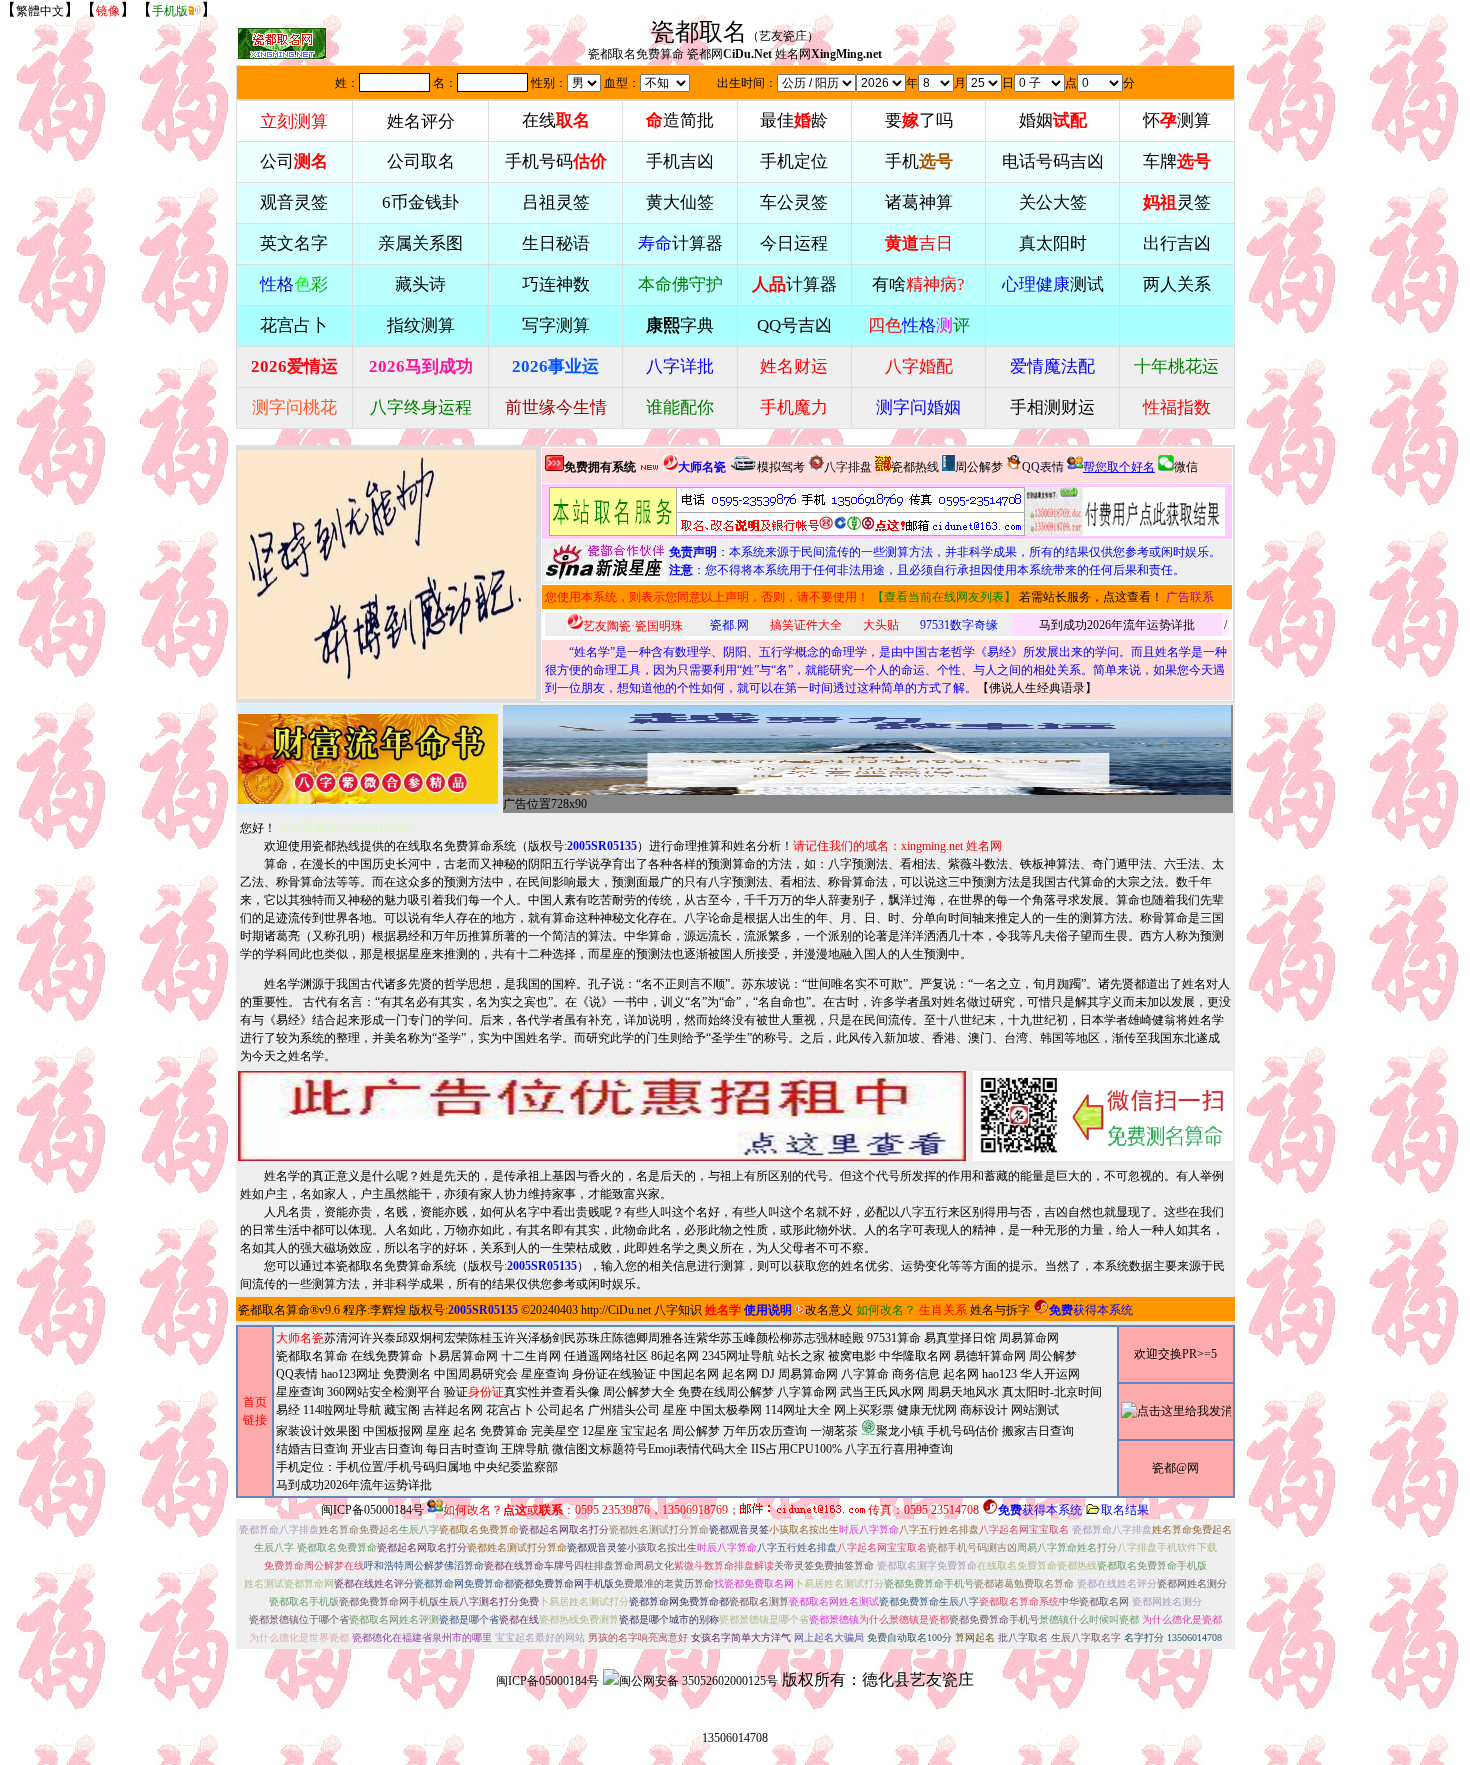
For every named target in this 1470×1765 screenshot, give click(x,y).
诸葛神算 (919, 202)
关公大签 (1053, 202)
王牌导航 (525, 1449)
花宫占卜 (510, 1410)
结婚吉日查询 (312, 1449)
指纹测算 (421, 325)
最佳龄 (794, 120)
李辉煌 (388, 1310)
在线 (556, 120)
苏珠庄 (594, 1338)
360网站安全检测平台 (384, 1392)
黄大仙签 (680, 202)
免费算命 (504, 1431)
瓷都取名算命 (274, 1310)
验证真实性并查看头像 (522, 1392)
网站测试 (1035, 1410)
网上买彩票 (864, 1410)
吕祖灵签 (556, 202)
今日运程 (794, 243)
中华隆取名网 (915, 1356)
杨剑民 (558, 1338)
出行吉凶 (1177, 243)
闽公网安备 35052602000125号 (698, 1681)
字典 (680, 325)
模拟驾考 (781, 467)
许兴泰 (378, 1338)
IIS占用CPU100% (796, 1449)
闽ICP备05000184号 (372, 1510)
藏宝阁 (402, 1410)
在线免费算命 (387, 1356)
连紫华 (702, 1338)
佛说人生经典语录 (1037, 688)
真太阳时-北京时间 (1052, 1392)
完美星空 (555, 1431)
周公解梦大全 (639, 1392)
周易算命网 (808, 1374)
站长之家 (801, 1356)
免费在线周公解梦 (726, 1392)
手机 (919, 161)
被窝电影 (852, 1356)
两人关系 (1177, 284)
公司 (294, 161)
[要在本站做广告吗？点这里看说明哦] (602, 1116)
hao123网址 (350, 1374)
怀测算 (1177, 120)
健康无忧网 (927, 1410)
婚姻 (1053, 120)
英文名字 (294, 243)
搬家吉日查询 (1038, 1431)
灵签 (1177, 202)
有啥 (918, 284)
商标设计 (984, 1410)
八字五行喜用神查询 (899, 1449)
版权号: (582, 846)
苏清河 (342, 1338)
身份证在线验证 (614, 1374)
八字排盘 (848, 467)
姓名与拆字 (1000, 1310)
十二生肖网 (531, 1356)
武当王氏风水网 (882, 1392)
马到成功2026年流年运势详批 (1117, 625)
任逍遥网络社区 (606, 1356)
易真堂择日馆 (960, 1338)
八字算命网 (807, 1392)
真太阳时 (1053, 243)
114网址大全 (798, 1410)
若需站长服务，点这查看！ (1091, 597)
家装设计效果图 (318, 1431)
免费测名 (407, 1374)
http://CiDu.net (616, 1310)
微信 (1186, 467)
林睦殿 (846, 1338)
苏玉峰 (738, 1338)
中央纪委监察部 (516, 1467)
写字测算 (556, 325)
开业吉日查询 (387, 1449)
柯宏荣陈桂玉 (468, 1338)
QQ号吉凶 (794, 325)
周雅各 (666, 1338)
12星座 (600, 1431)
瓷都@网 (1175, 1468)
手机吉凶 (680, 161)
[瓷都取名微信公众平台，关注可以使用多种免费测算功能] (1103, 1116)
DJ (768, 1374)
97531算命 (894, 1338)
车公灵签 (794, 202)
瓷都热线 (915, 467)
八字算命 (865, 1374)
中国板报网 (393, 1431)
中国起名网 (689, 1374)
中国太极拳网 (726, 1410)
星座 (675, 1410)
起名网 (740, 1374)
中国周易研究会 (476, 1374)
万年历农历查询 (765, 1431)
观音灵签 (294, 202)
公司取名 (421, 161)
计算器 (680, 243)
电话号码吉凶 (1053, 161)
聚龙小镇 (900, 1431)
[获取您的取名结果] (1125, 511)
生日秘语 (556, 243)
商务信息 (916, 1374)
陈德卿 (630, 1338)
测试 (1053, 284)
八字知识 (678, 1310)
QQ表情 (297, 1374)
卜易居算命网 (462, 1356)
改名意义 (829, 1310)
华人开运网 (1050, 1374)
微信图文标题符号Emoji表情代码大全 (650, 1449)
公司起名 (561, 1410)
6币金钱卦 (420, 202)
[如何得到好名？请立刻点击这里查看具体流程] (787, 511)
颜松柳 (774, 1338)
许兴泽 (522, 1338)
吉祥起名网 (453, 1410)
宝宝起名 (645, 1431)
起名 (465, 1431)
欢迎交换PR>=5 (1175, 1354)
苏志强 (810, 1338)
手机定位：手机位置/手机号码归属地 (373, 1467)
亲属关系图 (420, 243)
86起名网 (675, 1356)
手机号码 (556, 161)
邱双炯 (414, 1338)
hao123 (999, 1374)
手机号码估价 (963, 1431)
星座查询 (300, 1392)
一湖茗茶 (834, 1431)
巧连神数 (556, 284)
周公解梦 (979, 467)
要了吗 (919, 120)
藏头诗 (420, 284)
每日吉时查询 (462, 1449)
